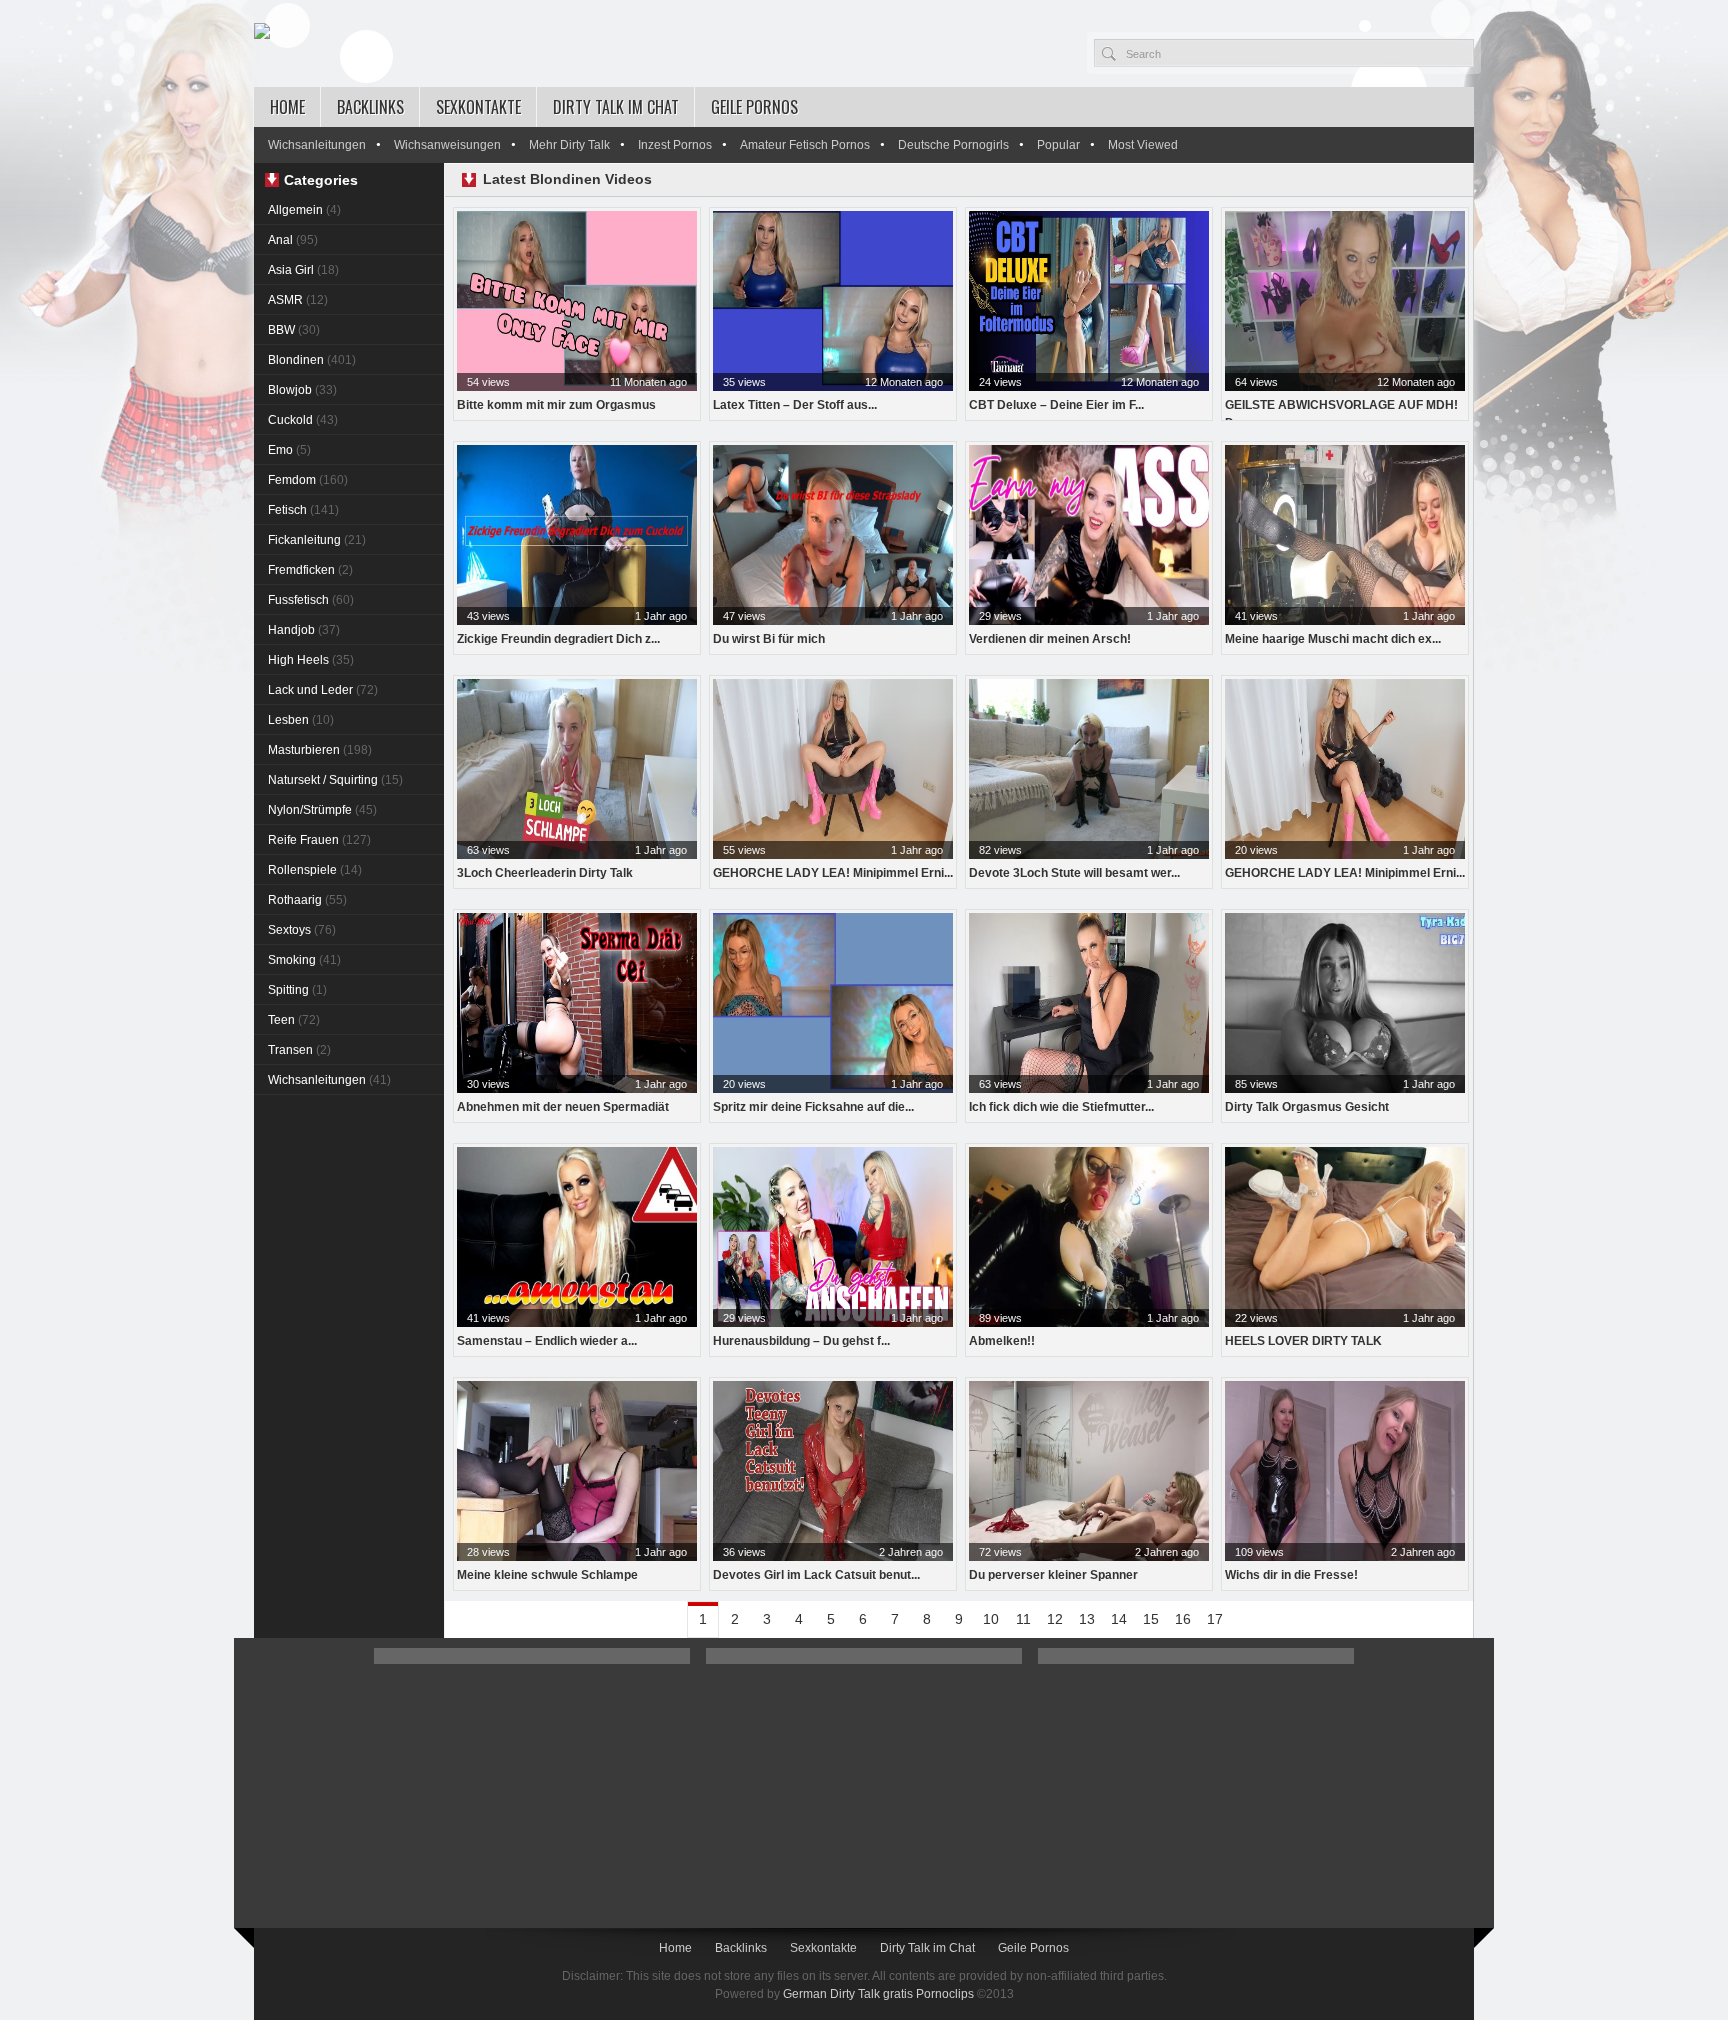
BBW (294, 330)
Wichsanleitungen (317, 145)
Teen (294, 1020)
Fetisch (303, 510)
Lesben (301, 720)
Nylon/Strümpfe (322, 810)
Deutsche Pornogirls (953, 145)
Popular (1058, 145)
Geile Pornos (754, 107)
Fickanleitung (317, 540)
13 (1087, 1619)
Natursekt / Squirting (335, 780)
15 (1151, 1619)
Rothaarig (307, 900)
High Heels (311, 660)
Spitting (297, 990)
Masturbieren (320, 750)
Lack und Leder (323, 690)
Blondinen (312, 360)
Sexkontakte (478, 107)
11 (1023, 1619)
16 (1183, 1619)
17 (1215, 1619)
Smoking (304, 960)
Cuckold (303, 420)
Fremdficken (310, 570)
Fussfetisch (311, 600)
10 (991, 1619)
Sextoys (302, 930)
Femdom (308, 480)
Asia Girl (303, 270)
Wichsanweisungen (447, 145)
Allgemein (304, 210)
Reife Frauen (319, 840)
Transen (299, 1050)
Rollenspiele (315, 870)
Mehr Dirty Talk (569, 145)
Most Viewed (1143, 145)
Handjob (304, 630)
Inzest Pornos (675, 145)
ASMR (298, 300)
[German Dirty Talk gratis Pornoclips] (262, 32)
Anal (293, 240)
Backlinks (370, 107)
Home (287, 107)
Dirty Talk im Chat (616, 107)
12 (1055, 1619)
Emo (289, 450)
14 (1119, 1619)
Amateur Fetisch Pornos (805, 145)
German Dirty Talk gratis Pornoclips (878, 1994)
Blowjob (302, 390)
